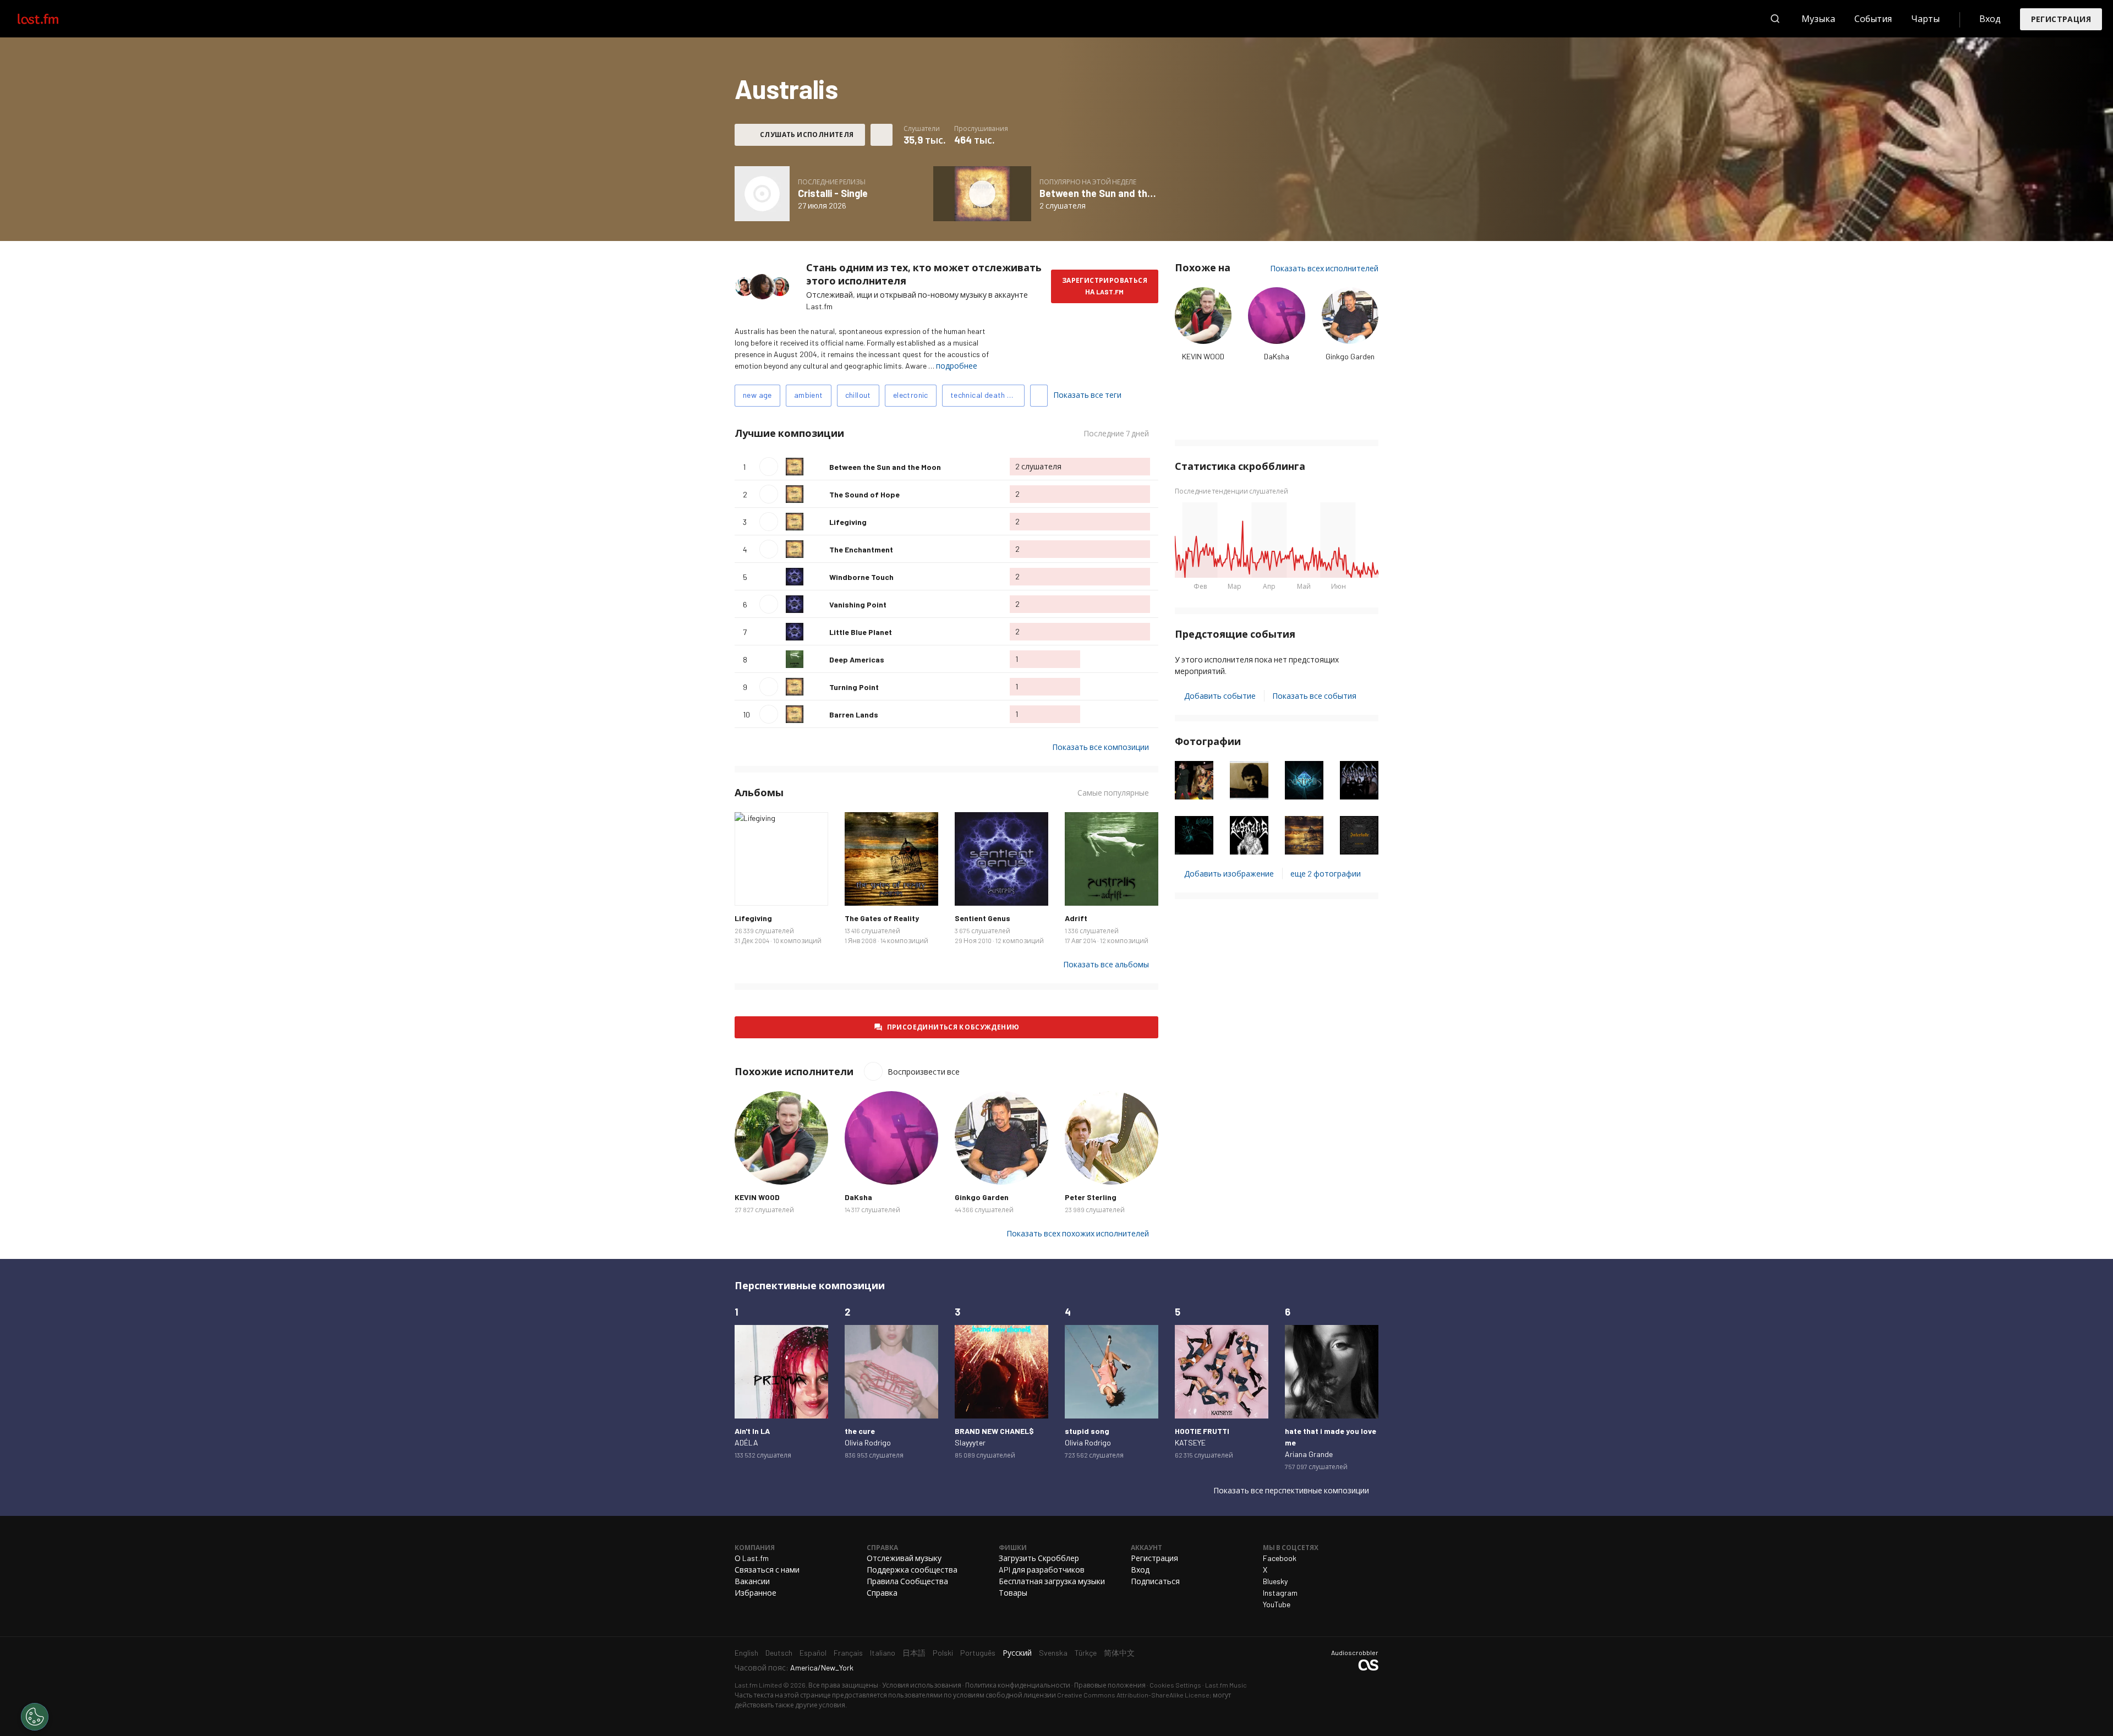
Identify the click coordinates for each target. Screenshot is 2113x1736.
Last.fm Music (1226, 1685)
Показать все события (1314, 696)
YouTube (1277, 1604)
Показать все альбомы (1106, 964)
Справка (882, 1593)
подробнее (957, 366)
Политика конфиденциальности (1018, 1685)
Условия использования (922, 1685)
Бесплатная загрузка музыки (1052, 1581)
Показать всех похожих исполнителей (1078, 1233)
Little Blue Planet (861, 632)
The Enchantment (861, 549)
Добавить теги (1039, 396)
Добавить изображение (1229, 874)
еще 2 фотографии (1326, 874)
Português (978, 1653)
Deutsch (779, 1653)
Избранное (756, 1593)
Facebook (1280, 1558)
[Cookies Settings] (35, 1717)
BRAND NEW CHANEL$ (994, 1431)
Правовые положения (1110, 1685)
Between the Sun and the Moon (1109, 193)
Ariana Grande (1309, 1454)
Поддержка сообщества (912, 1570)
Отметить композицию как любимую (817, 467)
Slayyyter (970, 1442)
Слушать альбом (762, 194)
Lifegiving (848, 522)
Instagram (1280, 1593)
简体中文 (1119, 1653)
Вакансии (752, 1581)
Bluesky (1275, 1581)
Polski (943, 1653)
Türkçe (1086, 1653)
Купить (752, 889)
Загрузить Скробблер (1039, 1558)
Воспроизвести (769, 467)
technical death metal (987, 395)
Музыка (1818, 18)
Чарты (1925, 18)
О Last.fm (752, 1558)
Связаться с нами (767, 1570)
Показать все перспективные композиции (1291, 1490)
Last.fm (51, 19)
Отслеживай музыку (904, 1558)
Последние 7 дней (1116, 434)
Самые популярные (1113, 793)
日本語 (914, 1653)
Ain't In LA (752, 1431)
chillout (858, 395)
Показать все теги (1087, 395)
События (1873, 18)
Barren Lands (854, 714)
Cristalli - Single (833, 193)
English (746, 1653)
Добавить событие (1220, 696)
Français (848, 1653)
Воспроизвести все (914, 433)
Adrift (1076, 918)
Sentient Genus (982, 918)
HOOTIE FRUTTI (1202, 1431)
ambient (809, 395)
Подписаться (1155, 1581)
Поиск (1775, 19)
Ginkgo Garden (1350, 356)
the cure (860, 1431)
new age (757, 395)
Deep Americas (857, 659)
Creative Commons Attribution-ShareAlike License (1133, 1695)
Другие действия (882, 135)
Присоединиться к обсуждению (953, 1027)
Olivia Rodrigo (868, 1442)
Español (813, 1653)
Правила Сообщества (907, 1581)
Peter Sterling (1091, 1197)
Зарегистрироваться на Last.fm (1105, 286)
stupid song (1087, 1431)
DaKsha (1277, 356)
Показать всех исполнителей (1324, 268)
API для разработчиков (1042, 1570)
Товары (1013, 1593)
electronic (911, 395)
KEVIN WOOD (1203, 356)
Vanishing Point (858, 604)
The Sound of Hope (864, 494)
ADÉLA (746, 1442)
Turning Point (854, 687)
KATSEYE (1190, 1442)
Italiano (883, 1653)
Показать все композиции (1101, 747)
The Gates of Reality (882, 918)
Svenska (1053, 1653)
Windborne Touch (861, 577)
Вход (1990, 18)
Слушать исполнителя (807, 134)
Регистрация (2061, 19)
